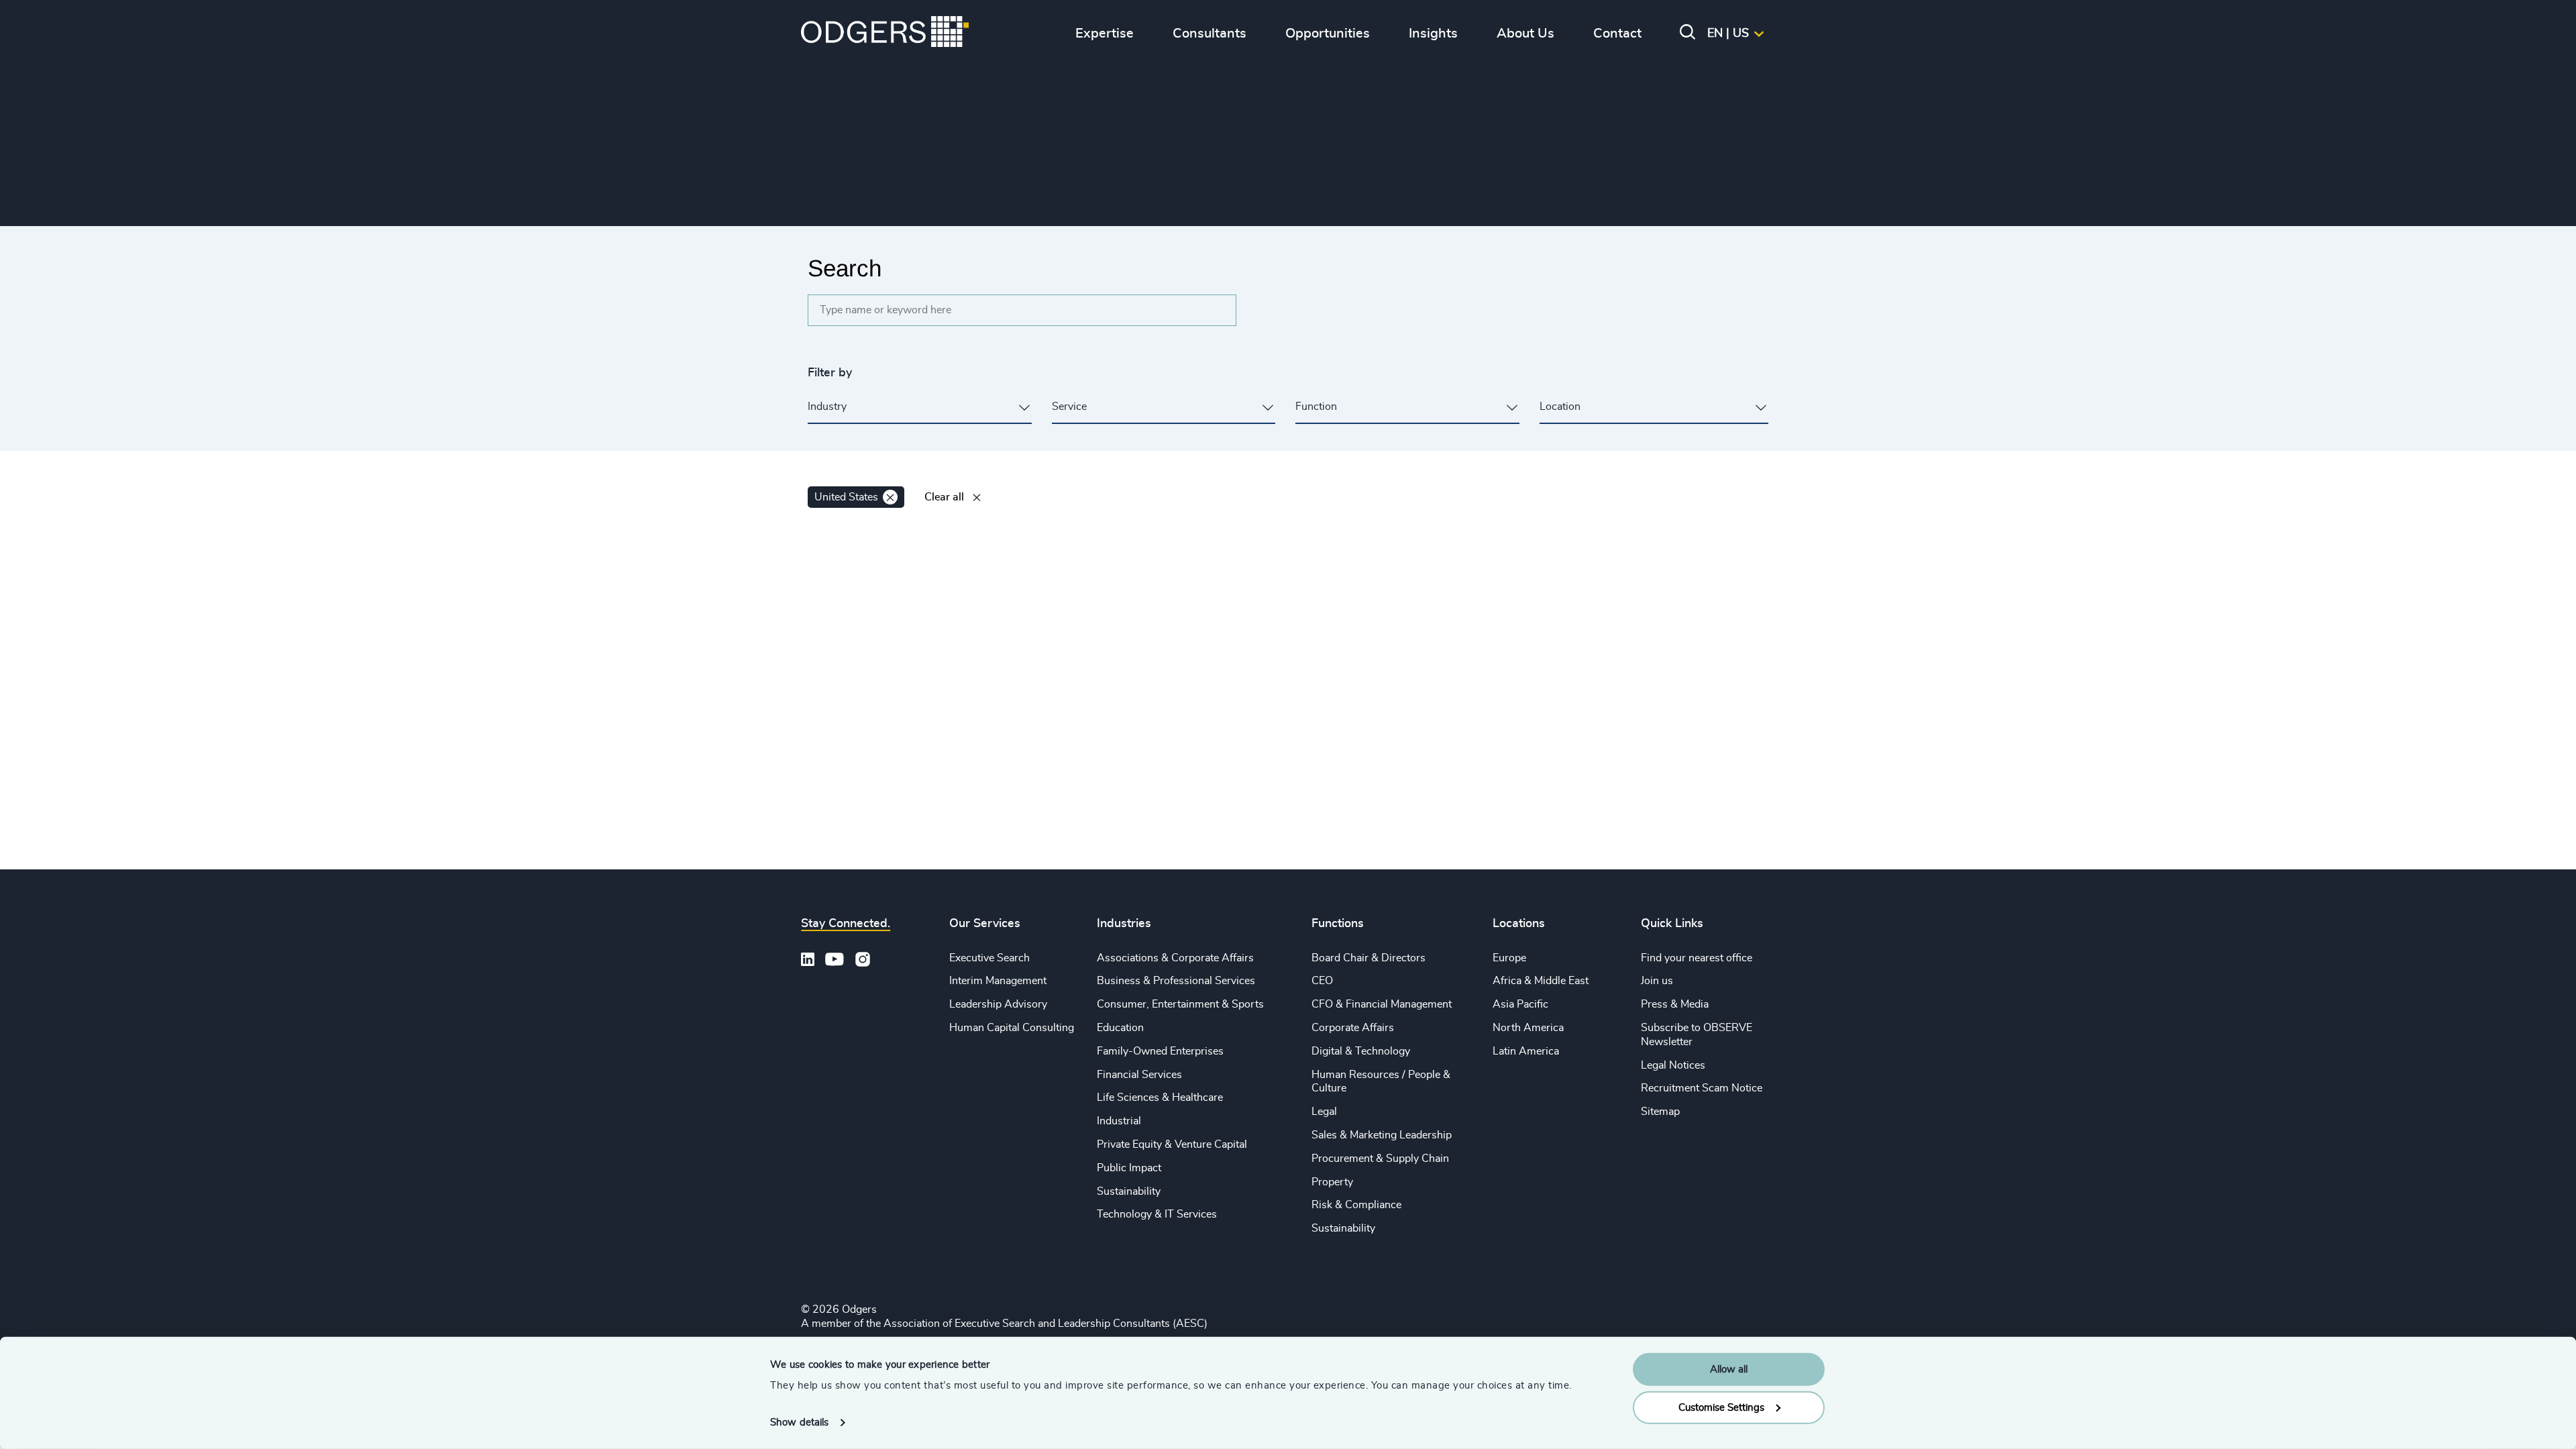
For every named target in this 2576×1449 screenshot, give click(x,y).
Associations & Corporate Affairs (1175, 958)
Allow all (1729, 1370)
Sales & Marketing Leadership (1382, 1135)
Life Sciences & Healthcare (1160, 1097)
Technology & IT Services (1157, 1214)
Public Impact (1129, 1168)
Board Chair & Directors (1368, 958)
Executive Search (989, 958)
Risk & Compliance (1356, 1205)
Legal (1324, 1112)
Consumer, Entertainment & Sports (1180, 1004)
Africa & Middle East (1541, 981)
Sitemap (1660, 1112)
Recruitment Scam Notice (1702, 1088)
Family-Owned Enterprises (1160, 1051)
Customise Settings (1721, 1407)
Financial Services (1139, 1075)
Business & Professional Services (1176, 981)
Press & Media (1675, 1004)
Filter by (830, 373)
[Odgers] (885, 34)
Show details (799, 1423)
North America (1528, 1028)
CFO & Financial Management (1382, 1004)
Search (845, 268)
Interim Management (998, 981)
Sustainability (1129, 1191)
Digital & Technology (1361, 1051)
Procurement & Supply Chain (1380, 1159)
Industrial (1119, 1121)
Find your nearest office (1697, 958)
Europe (1509, 958)
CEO (1322, 981)
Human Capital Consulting (1012, 1028)
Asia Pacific (1520, 1004)
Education (1120, 1028)
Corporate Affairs (1353, 1028)
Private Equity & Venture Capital (1172, 1144)
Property (1332, 1182)
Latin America (1526, 1051)
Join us (1657, 981)
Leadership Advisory (998, 1004)
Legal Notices (1673, 1065)
